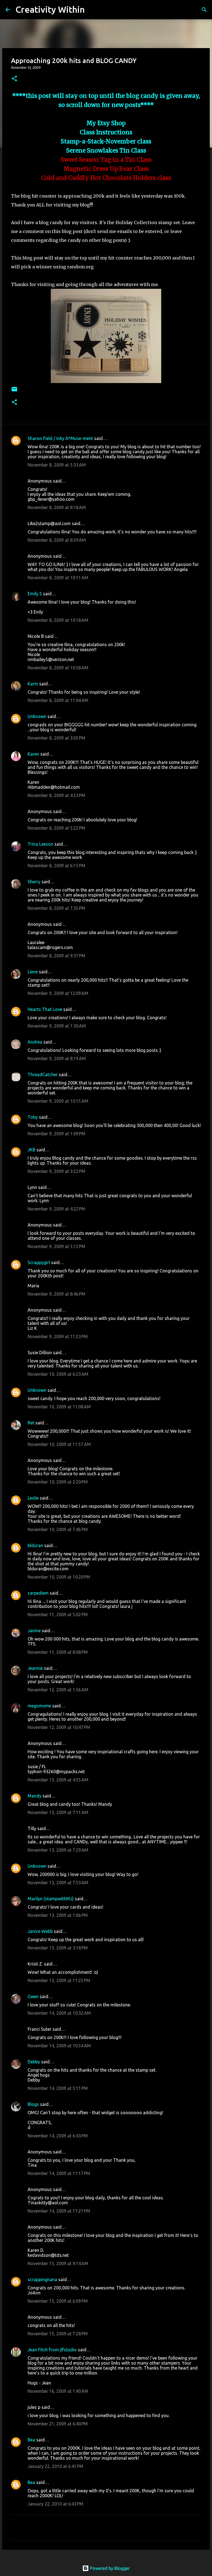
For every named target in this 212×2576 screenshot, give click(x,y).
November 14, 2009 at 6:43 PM (58, 2136)
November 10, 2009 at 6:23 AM (58, 1374)
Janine (34, 1631)
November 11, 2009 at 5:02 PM (58, 1615)
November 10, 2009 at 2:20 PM (58, 1482)
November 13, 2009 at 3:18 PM (58, 1948)
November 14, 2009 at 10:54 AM (59, 2046)
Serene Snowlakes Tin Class (106, 151)
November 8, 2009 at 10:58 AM (58, 668)
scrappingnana (42, 2279)
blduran (35, 1545)
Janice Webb (40, 1931)
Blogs (33, 2104)
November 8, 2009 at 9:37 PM (56, 956)
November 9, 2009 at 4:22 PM (56, 1209)
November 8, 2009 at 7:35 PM (56, 908)
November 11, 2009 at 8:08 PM (58, 1652)
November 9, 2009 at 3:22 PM (56, 1171)
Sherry (34, 882)
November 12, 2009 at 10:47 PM (59, 1727)
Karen (33, 754)
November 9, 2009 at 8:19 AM (57, 1058)
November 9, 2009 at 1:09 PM (56, 1134)
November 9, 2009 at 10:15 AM (58, 1101)
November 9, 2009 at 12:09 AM (58, 993)
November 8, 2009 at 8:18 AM (57, 507)
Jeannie (35, 1668)
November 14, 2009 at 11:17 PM (59, 2173)
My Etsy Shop (106, 123)
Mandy (35, 1796)
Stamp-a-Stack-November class (106, 141)
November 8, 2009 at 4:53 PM (56, 795)
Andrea (35, 1042)
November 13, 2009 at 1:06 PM (58, 1915)
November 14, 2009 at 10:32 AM (59, 2013)
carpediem (38, 1593)
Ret (31, 1423)
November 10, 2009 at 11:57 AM (59, 1444)
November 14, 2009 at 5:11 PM (58, 2088)
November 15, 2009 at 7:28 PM (58, 2334)
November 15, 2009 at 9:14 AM (58, 2263)
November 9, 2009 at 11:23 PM (58, 1337)
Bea (31, 2440)
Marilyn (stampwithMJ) (51, 1899)
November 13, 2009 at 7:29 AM (58, 1850)
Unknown (37, 716)
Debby (34, 2062)
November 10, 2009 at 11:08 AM (59, 1407)
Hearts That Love (45, 1009)
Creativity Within (50, 9)
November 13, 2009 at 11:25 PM (59, 1980)
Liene (33, 972)
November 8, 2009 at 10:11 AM (58, 578)
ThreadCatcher (43, 1075)
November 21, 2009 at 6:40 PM (58, 2424)
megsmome (39, 1706)
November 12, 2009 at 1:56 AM (58, 1690)
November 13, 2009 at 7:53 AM (58, 1883)
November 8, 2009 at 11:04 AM (58, 700)
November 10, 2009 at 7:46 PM (58, 1529)
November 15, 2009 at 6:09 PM (58, 2301)
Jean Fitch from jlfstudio (52, 2350)
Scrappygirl (39, 1262)
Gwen (33, 1996)
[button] (14, 79)
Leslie (33, 1498)
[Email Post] (14, 391)
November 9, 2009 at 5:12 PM (56, 1246)
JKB (31, 1150)
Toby (33, 1117)
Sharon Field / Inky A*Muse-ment (60, 438)
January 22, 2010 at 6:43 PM (55, 2504)
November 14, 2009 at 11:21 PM (59, 2211)
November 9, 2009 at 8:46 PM (56, 1294)
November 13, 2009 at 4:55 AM (58, 1780)
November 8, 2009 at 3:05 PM (56, 738)
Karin (33, 684)
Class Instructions (106, 132)
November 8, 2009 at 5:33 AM (57, 465)
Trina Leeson (40, 844)
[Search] (92, 10)
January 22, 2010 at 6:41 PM (55, 2466)
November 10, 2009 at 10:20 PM (59, 1577)
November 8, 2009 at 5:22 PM (56, 828)
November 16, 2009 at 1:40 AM (58, 2391)
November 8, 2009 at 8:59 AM (57, 540)
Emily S (35, 594)
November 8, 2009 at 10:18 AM (58, 620)
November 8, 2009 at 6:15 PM (56, 866)
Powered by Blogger (109, 2568)
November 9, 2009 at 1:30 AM (57, 1026)
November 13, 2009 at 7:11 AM (58, 1812)
